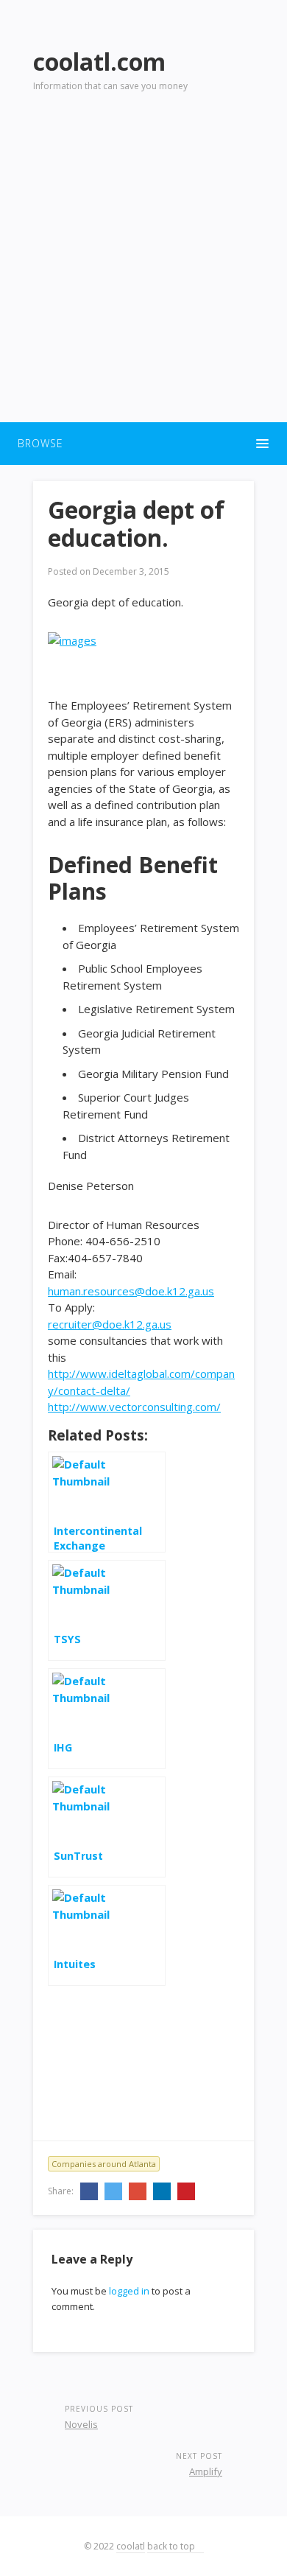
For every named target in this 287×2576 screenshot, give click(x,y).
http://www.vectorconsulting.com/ (134, 1407)
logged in (129, 2291)
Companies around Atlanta (104, 2164)
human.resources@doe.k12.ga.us (131, 1291)
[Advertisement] (143, 266)
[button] (143, 444)
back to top (172, 2546)
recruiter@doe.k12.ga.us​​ (110, 1324)
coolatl (131, 2546)
